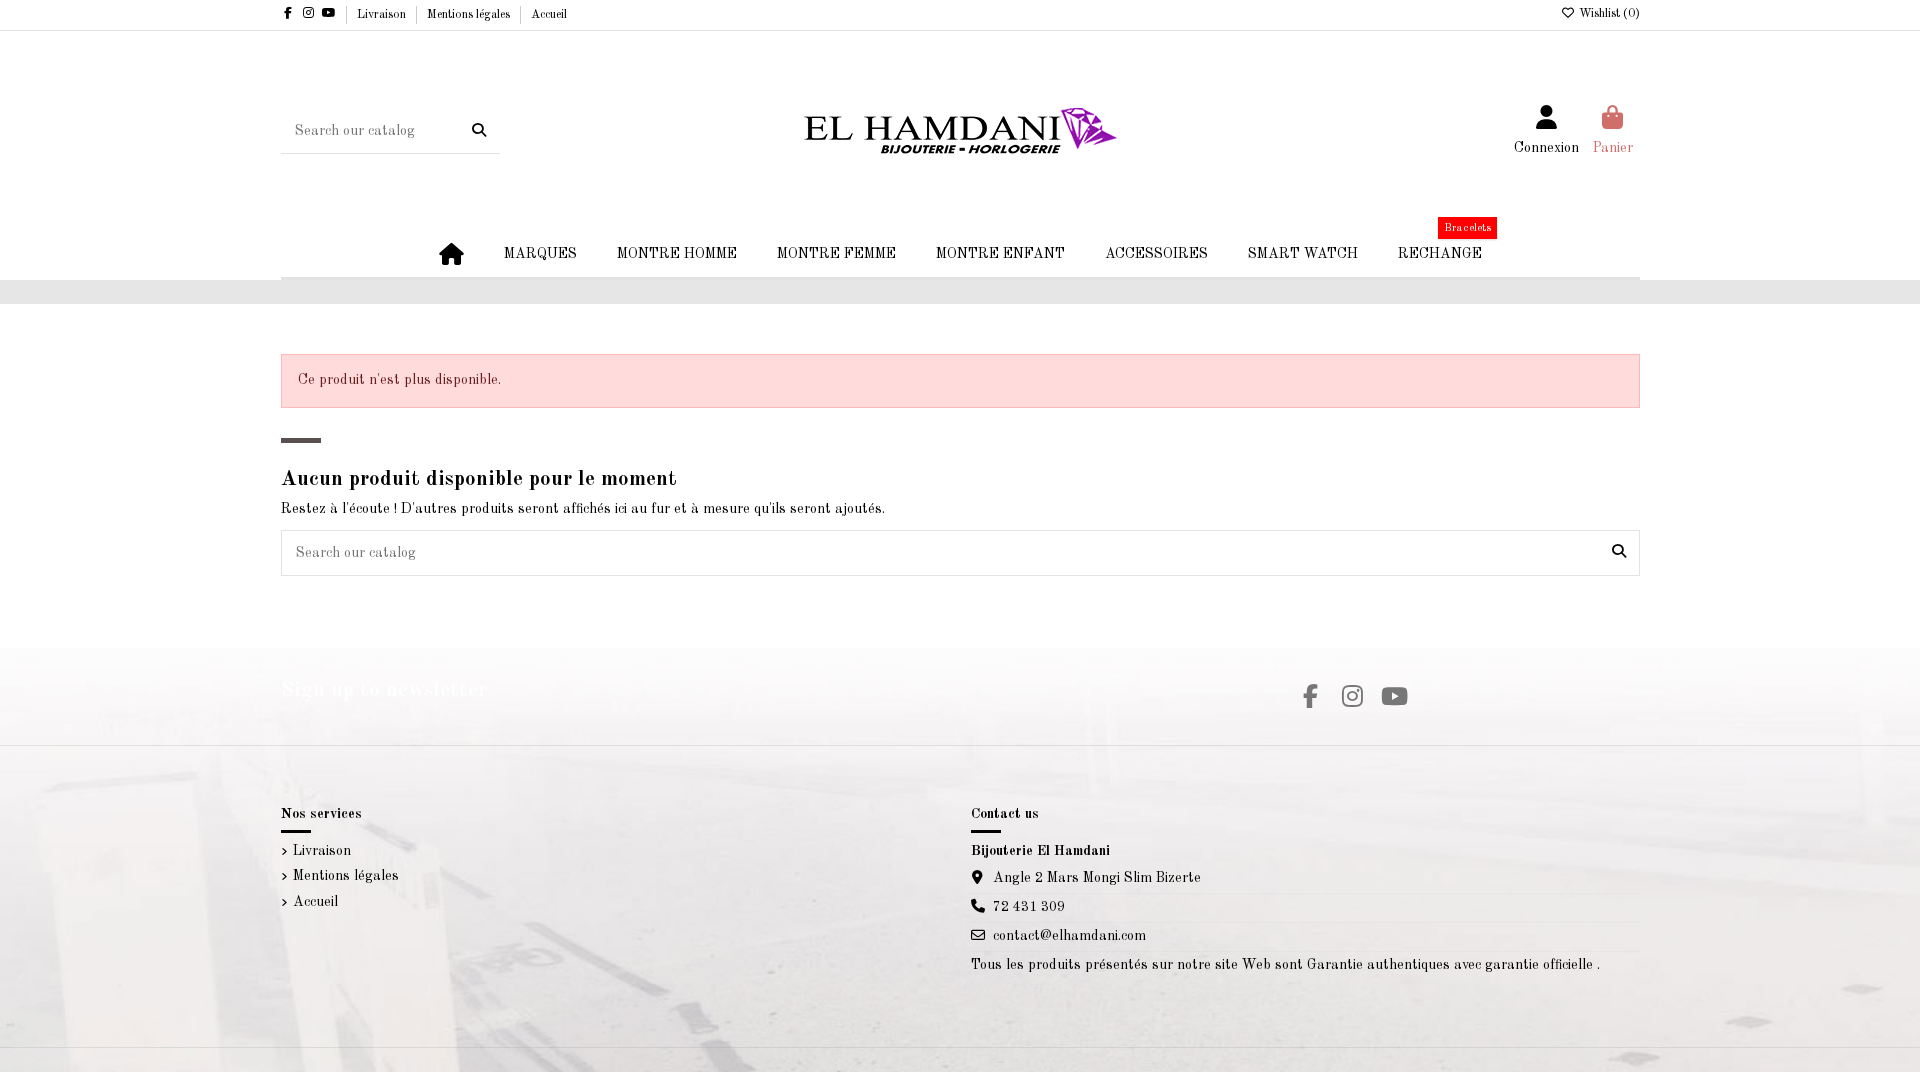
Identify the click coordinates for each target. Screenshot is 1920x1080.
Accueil (549, 15)
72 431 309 (1029, 907)
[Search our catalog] (479, 131)
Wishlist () (1608, 14)
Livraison (383, 15)
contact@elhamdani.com (1069, 936)
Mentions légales (470, 15)
